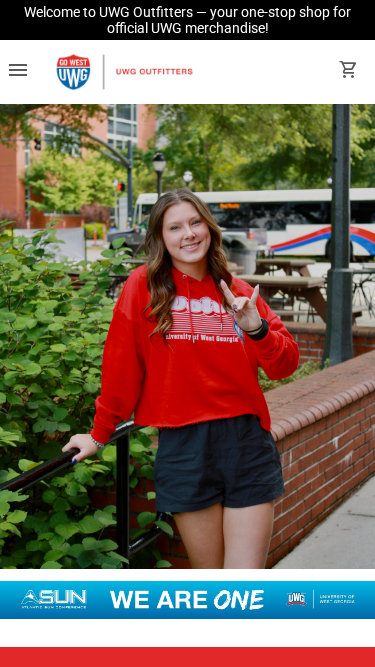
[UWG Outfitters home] (124, 72)
